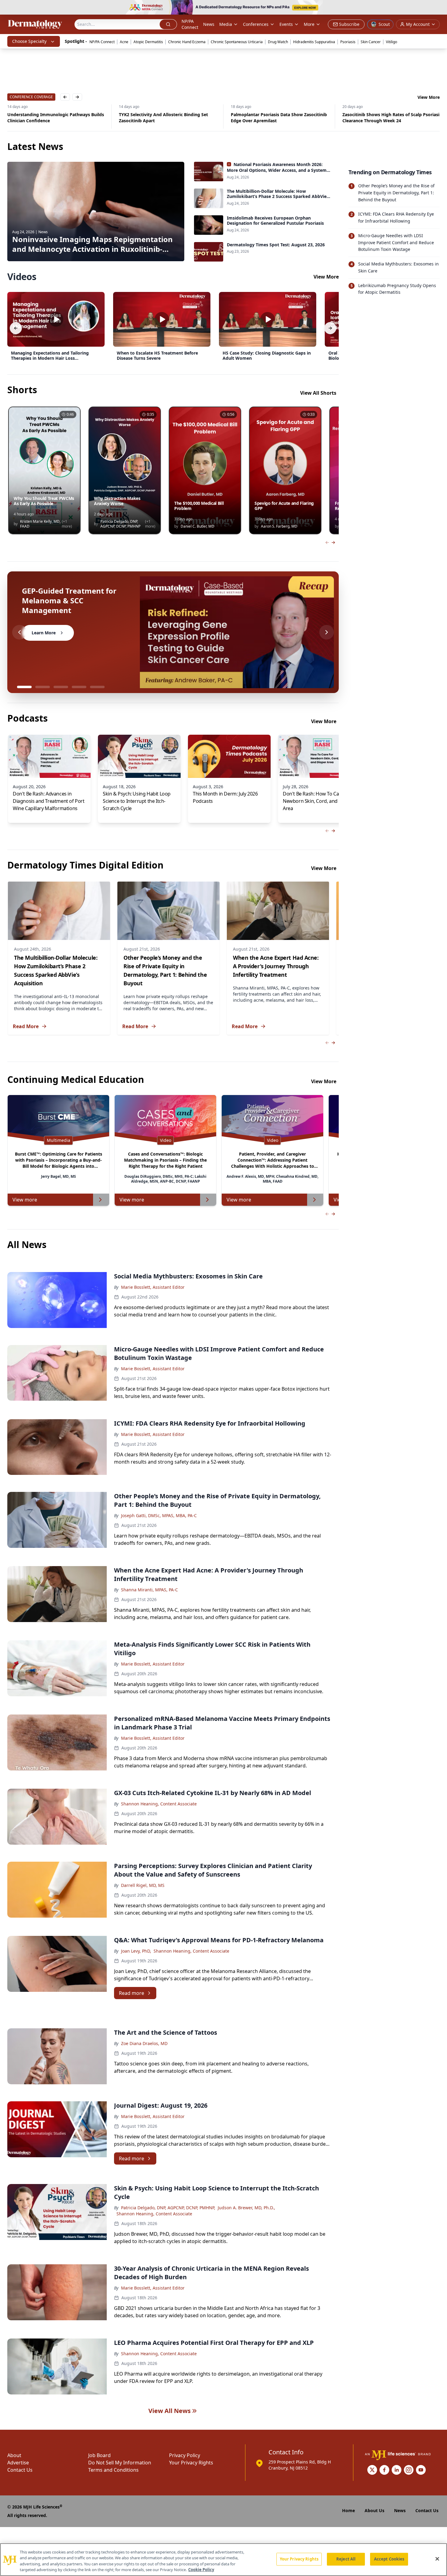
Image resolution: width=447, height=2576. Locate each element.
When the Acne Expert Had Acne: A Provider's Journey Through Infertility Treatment (276, 966)
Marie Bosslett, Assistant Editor (153, 1287)
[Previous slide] (19, 632)
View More (429, 97)
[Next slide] (327, 632)
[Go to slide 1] (24, 687)
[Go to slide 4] (79, 687)
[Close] (437, 2559)
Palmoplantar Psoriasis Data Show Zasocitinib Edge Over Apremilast (167, 118)
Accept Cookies (389, 2559)
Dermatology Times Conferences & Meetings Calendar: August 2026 (390, 118)
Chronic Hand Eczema (187, 42)
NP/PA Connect (190, 24)
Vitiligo (392, 42)
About (14, 2455)
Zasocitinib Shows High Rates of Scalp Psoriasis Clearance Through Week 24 (280, 118)
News (209, 24)
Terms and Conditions (113, 2470)
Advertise (18, 2463)
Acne (124, 42)
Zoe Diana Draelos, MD (144, 2043)
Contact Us (20, 2470)
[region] (223, 2560)
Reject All (346, 2559)
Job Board (99, 2455)
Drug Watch (278, 42)
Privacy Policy (185, 2455)
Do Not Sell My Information (120, 2463)
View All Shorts (318, 393)
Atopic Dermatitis (148, 42)
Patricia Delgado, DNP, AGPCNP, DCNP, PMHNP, (168, 2208)
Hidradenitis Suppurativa (314, 42)
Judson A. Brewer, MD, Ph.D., (246, 2208)
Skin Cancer (371, 42)
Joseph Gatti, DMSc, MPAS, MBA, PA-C (159, 1515)
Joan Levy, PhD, (136, 1951)
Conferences (256, 24)
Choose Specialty (29, 41)
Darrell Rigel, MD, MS (143, 1885)
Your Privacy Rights (191, 2463)
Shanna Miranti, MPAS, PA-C (149, 1590)
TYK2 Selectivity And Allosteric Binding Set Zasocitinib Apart (52, 118)
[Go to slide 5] (97, 687)
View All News (170, 2411)
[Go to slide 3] (61, 687)
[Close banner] (439, 8)
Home (348, 2510)
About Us (374, 2510)
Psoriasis (348, 42)
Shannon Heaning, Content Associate (159, 1804)
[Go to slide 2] (43, 687)
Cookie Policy (201, 2570)
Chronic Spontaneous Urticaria (237, 42)
